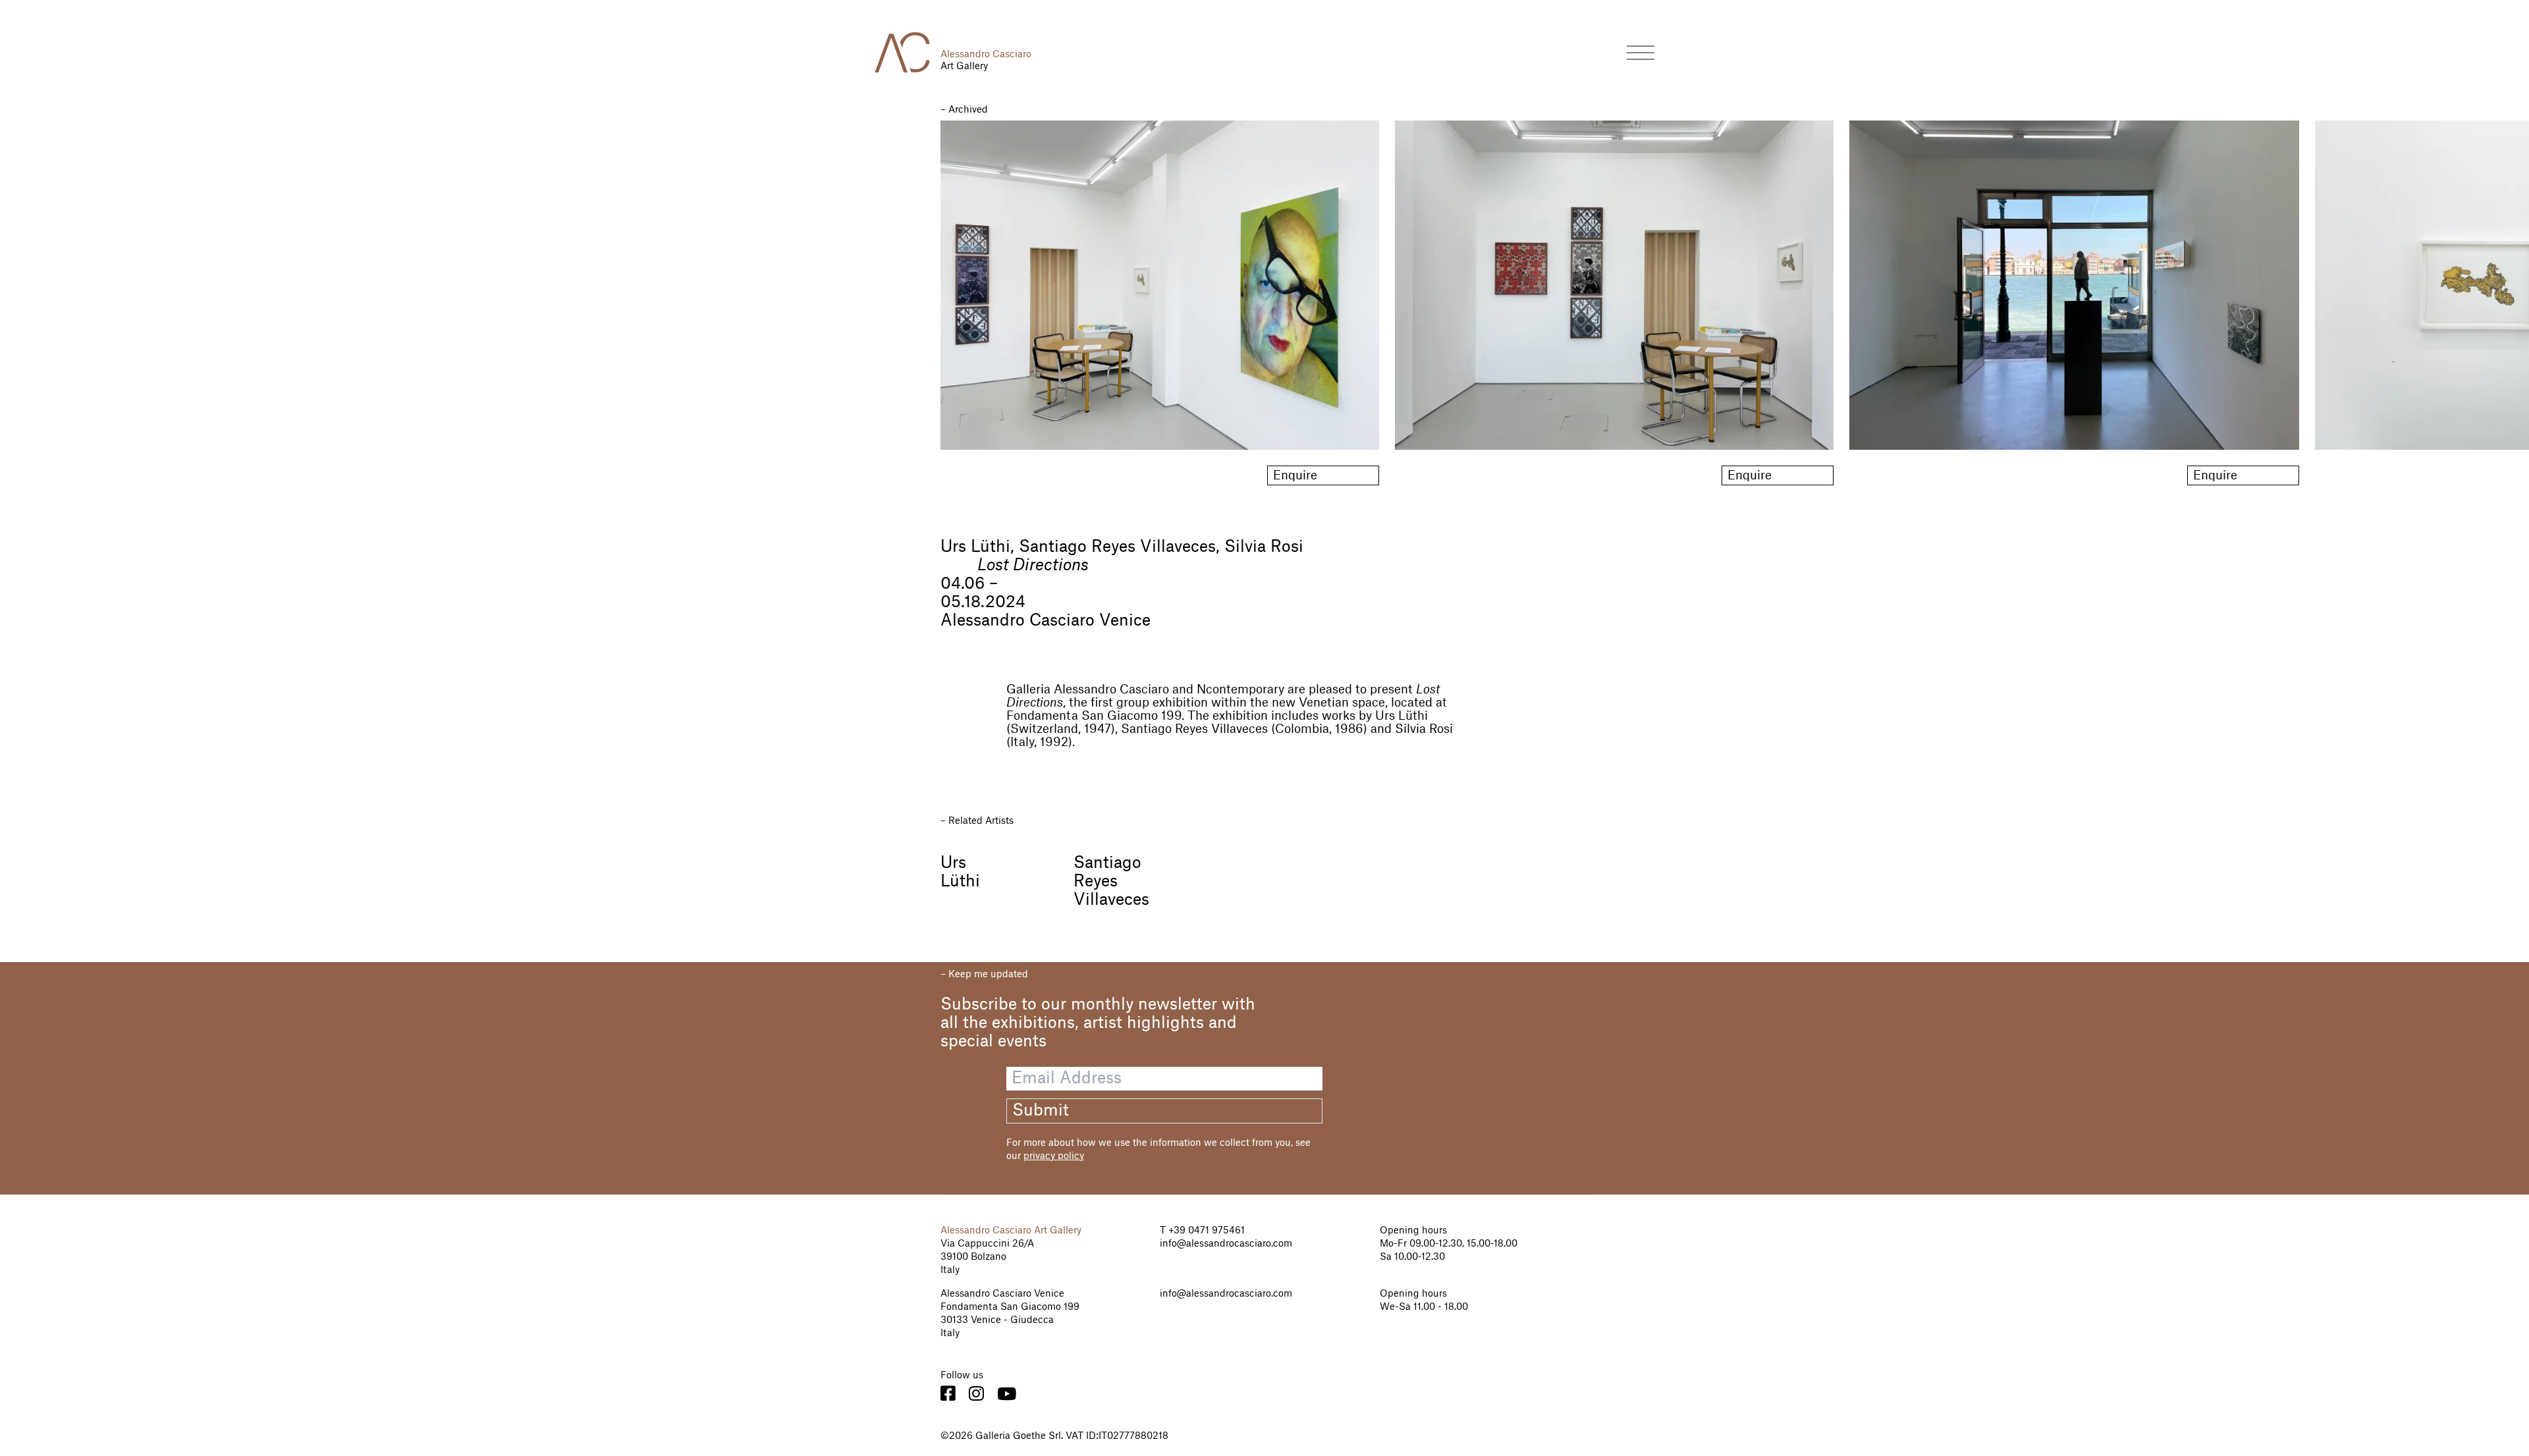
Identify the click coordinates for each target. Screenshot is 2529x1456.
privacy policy (1054, 1156)
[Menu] (1641, 52)
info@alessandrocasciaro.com (1226, 1244)
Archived (968, 110)
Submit (1041, 1111)
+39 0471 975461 (1205, 1231)
